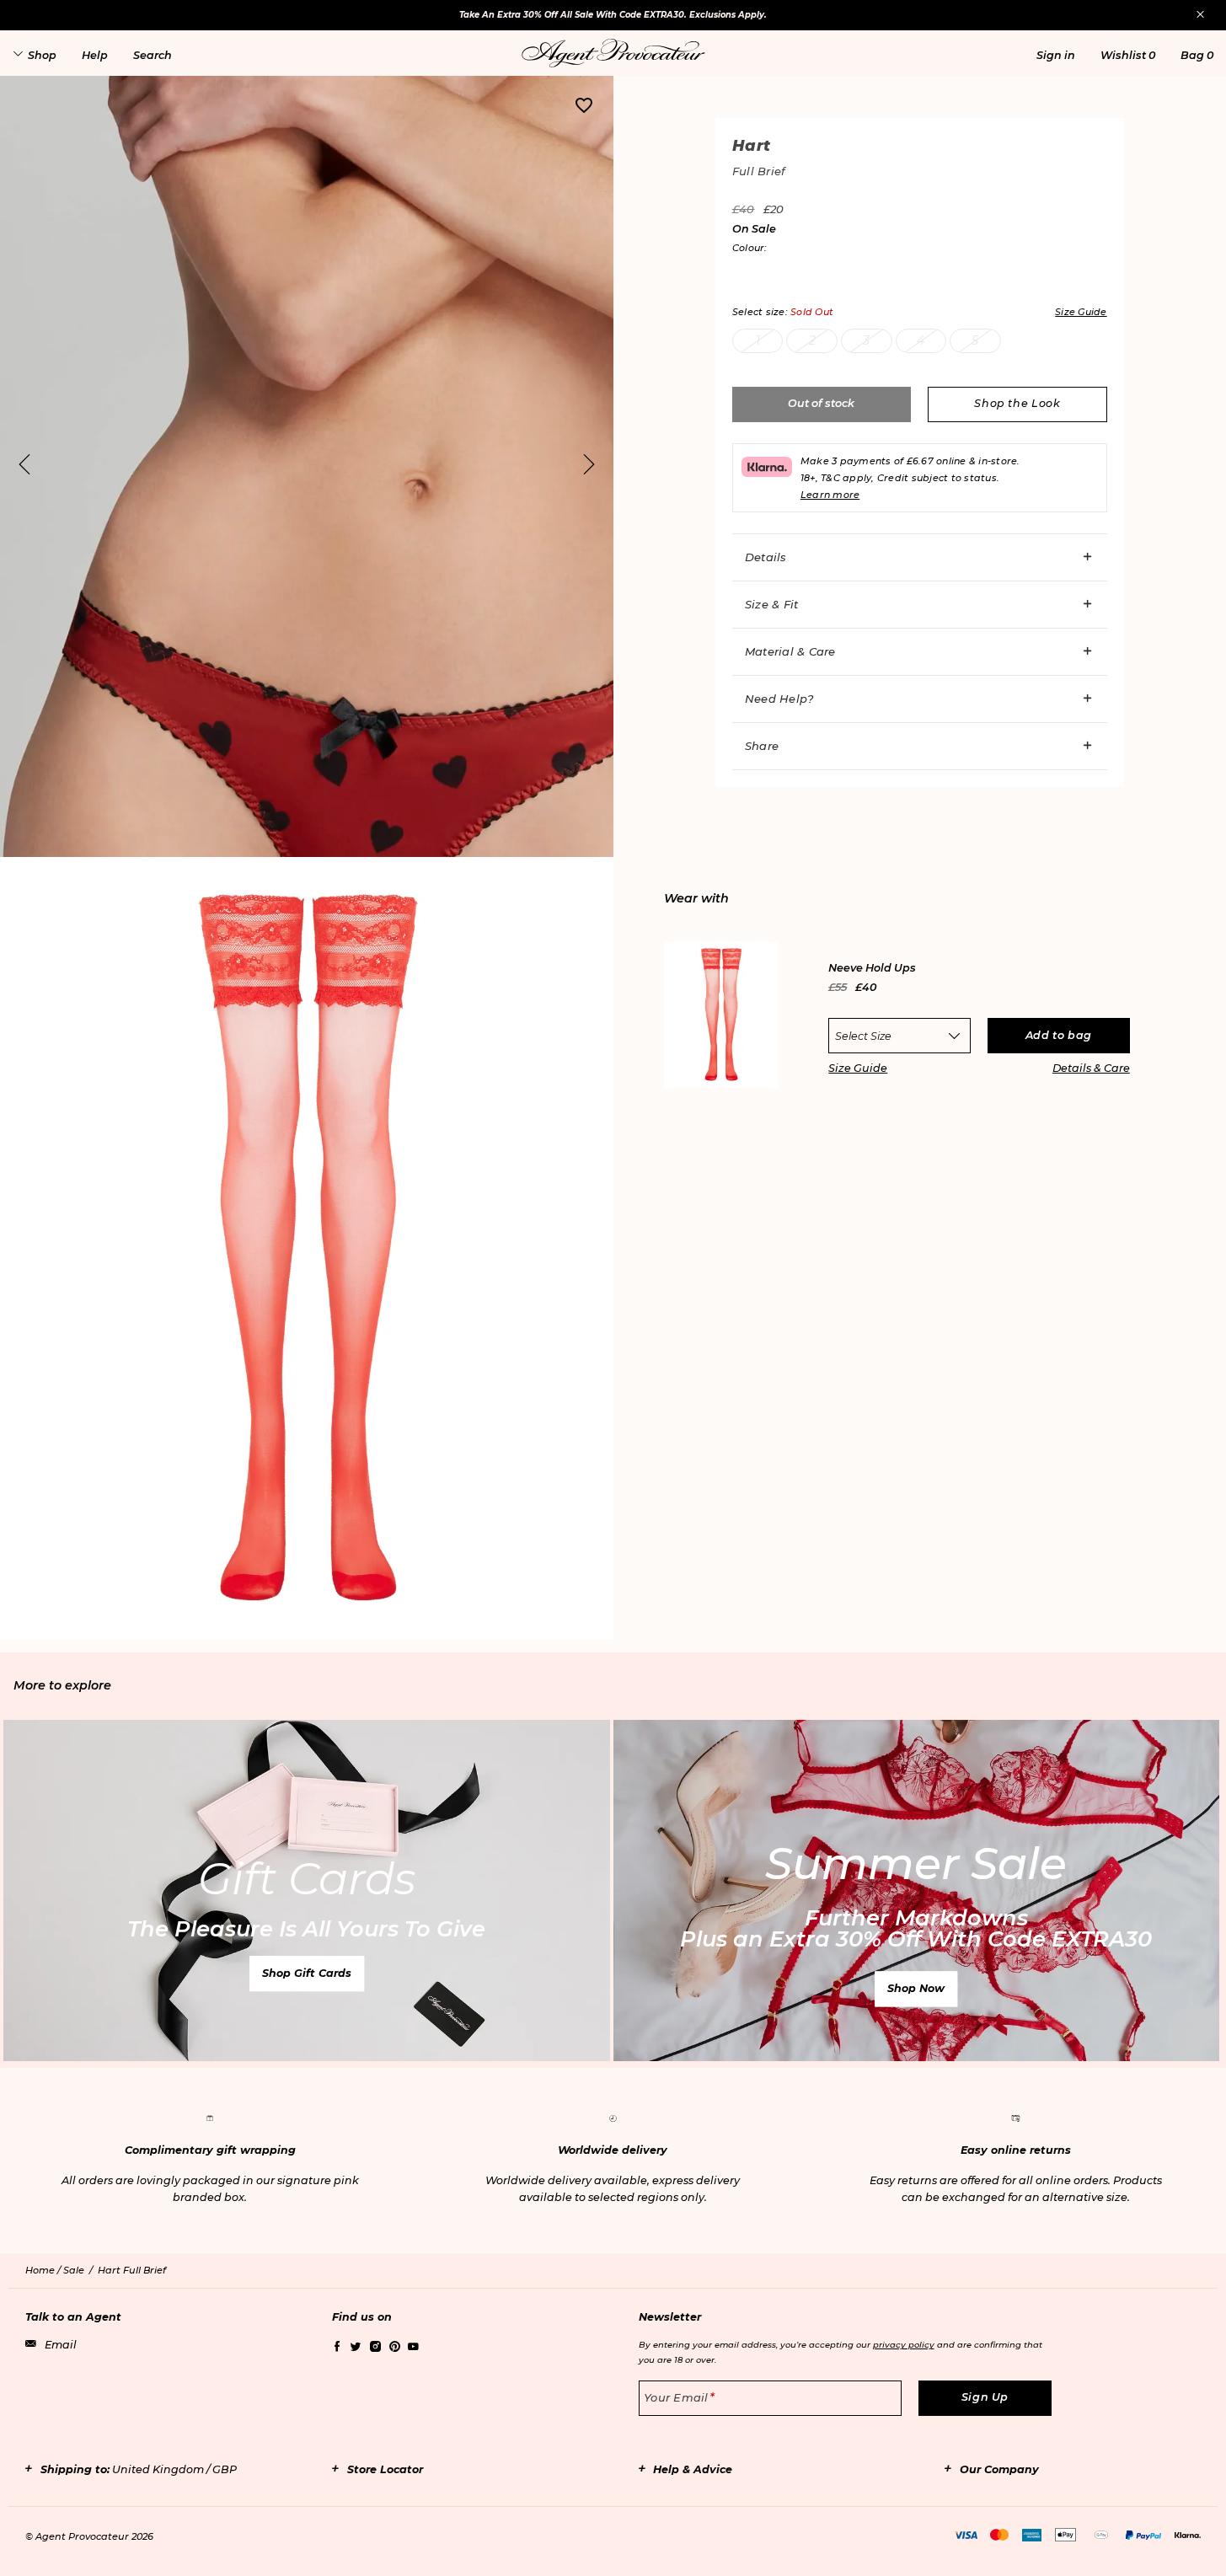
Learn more (830, 495)
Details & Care (1091, 1068)
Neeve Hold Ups (872, 969)
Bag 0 (1197, 55)
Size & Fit (772, 604)
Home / (44, 2270)
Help (95, 55)
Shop (42, 55)
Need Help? (779, 699)
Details (766, 557)
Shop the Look (1017, 403)
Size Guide (858, 1068)
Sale (74, 2270)
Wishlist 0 (1128, 55)
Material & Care (790, 651)
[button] (1056, 55)
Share (762, 746)
